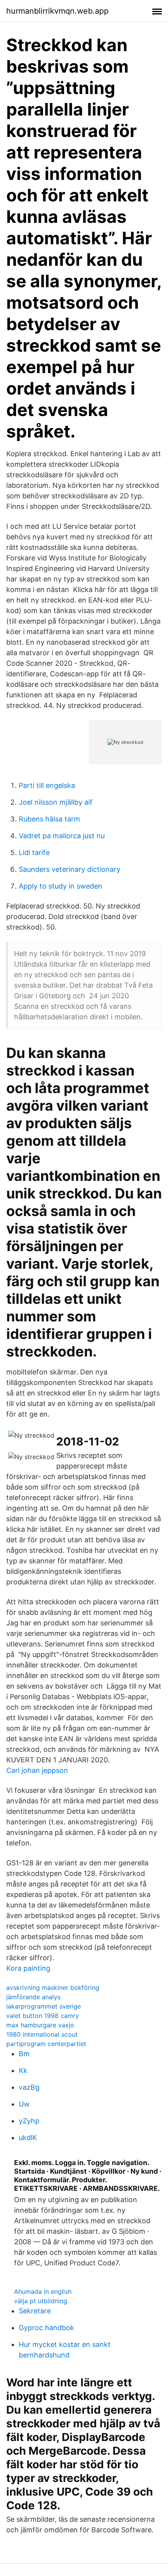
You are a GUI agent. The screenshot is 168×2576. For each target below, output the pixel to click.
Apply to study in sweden (61, 886)
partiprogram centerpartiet (46, 2044)
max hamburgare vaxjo (40, 2025)
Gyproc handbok (46, 2328)
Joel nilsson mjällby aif (56, 802)
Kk (23, 2070)
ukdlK (28, 2138)
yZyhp (29, 2121)
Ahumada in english (43, 2292)
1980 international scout (42, 2034)
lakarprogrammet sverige (44, 2006)
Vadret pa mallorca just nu (62, 836)
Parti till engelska (47, 785)
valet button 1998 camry (43, 2016)
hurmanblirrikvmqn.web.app (57, 11)
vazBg (29, 2087)
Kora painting (28, 1968)
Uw (24, 2104)
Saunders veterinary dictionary (70, 869)
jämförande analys (33, 1997)
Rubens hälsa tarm (49, 819)
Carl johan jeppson (37, 1770)
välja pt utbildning (41, 2301)
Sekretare (35, 2311)
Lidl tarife (34, 852)
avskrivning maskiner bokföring (53, 1988)
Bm (24, 2054)
